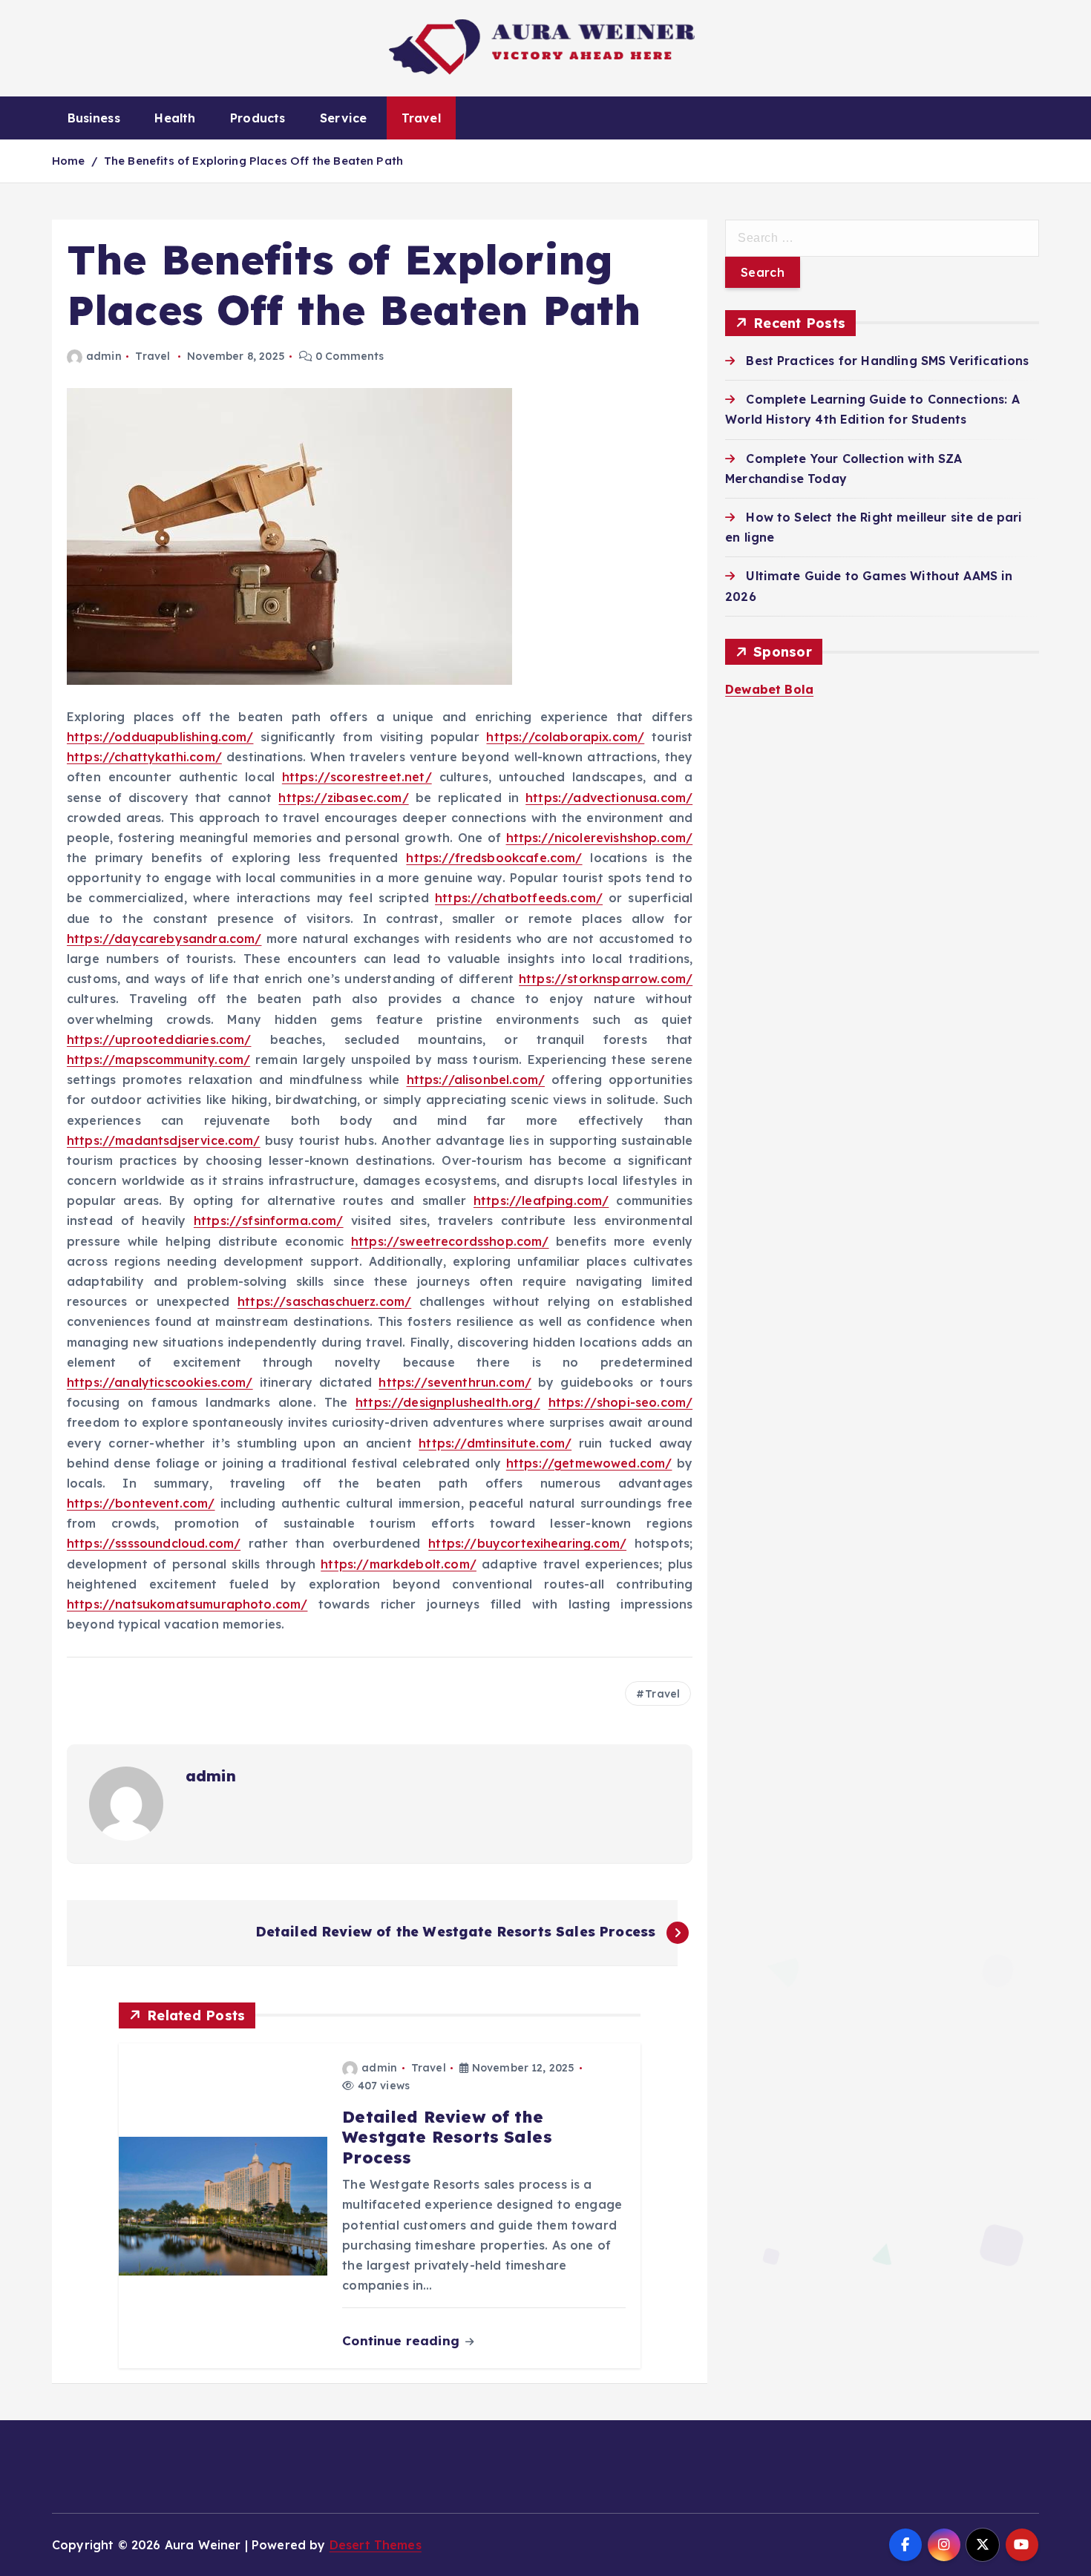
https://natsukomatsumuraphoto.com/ (187, 1604)
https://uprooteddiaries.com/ (159, 1039)
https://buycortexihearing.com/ (527, 1543)
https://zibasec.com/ (343, 798)
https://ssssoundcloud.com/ (154, 1543)
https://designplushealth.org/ (448, 1402)
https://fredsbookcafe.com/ (494, 858)
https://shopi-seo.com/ (621, 1402)
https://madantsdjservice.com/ (164, 1140)
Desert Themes (376, 2545)
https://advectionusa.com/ (609, 798)
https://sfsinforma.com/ (269, 1220)
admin (104, 356)
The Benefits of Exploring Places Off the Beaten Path (253, 161)
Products (258, 118)
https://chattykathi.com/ (144, 757)
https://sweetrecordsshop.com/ (450, 1241)
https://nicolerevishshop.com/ (600, 838)
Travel (421, 118)
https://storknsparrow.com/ (606, 979)
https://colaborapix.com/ (565, 737)
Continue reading (403, 2340)
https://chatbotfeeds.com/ (519, 898)
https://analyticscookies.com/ (160, 1382)
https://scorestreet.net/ (357, 777)
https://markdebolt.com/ (399, 1564)
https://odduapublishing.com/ (160, 737)
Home (69, 161)
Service (343, 118)
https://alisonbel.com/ (476, 1080)
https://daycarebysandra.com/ (164, 939)
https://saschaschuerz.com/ (324, 1301)
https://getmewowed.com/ (589, 1463)
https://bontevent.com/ (141, 1503)
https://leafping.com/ (541, 1200)
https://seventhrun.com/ (455, 1382)
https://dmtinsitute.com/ (495, 1443)
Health (175, 118)
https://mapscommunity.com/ (158, 1059)
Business (94, 118)
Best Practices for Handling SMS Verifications (887, 361)
